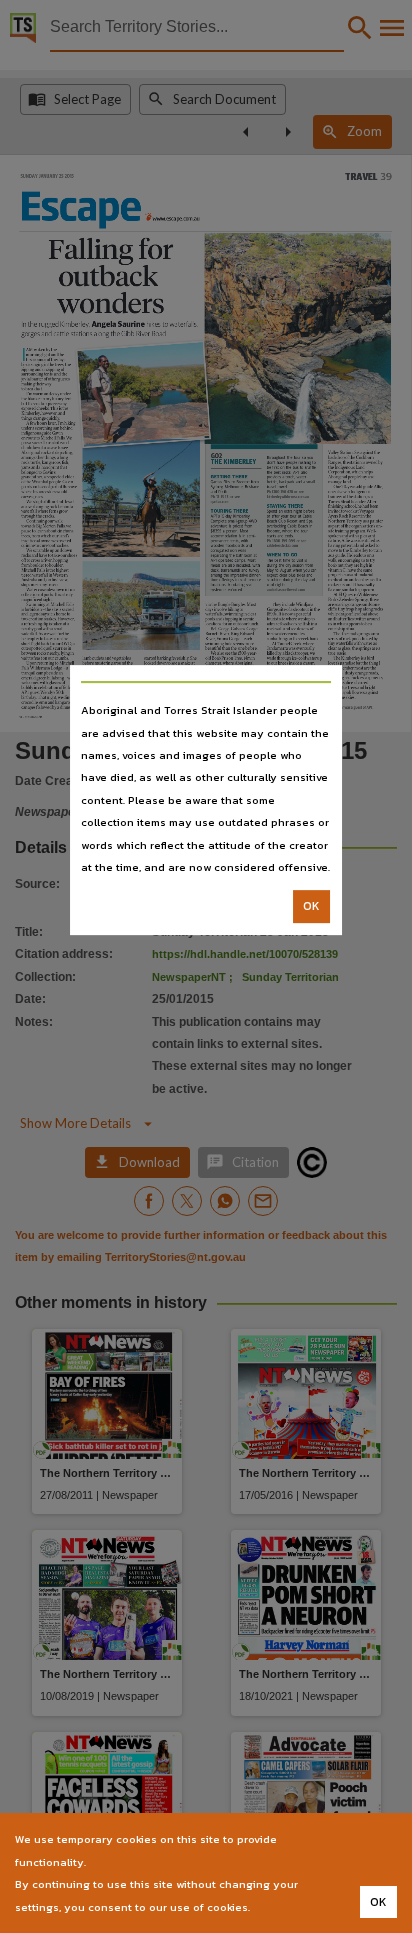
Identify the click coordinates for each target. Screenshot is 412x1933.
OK (311, 907)
